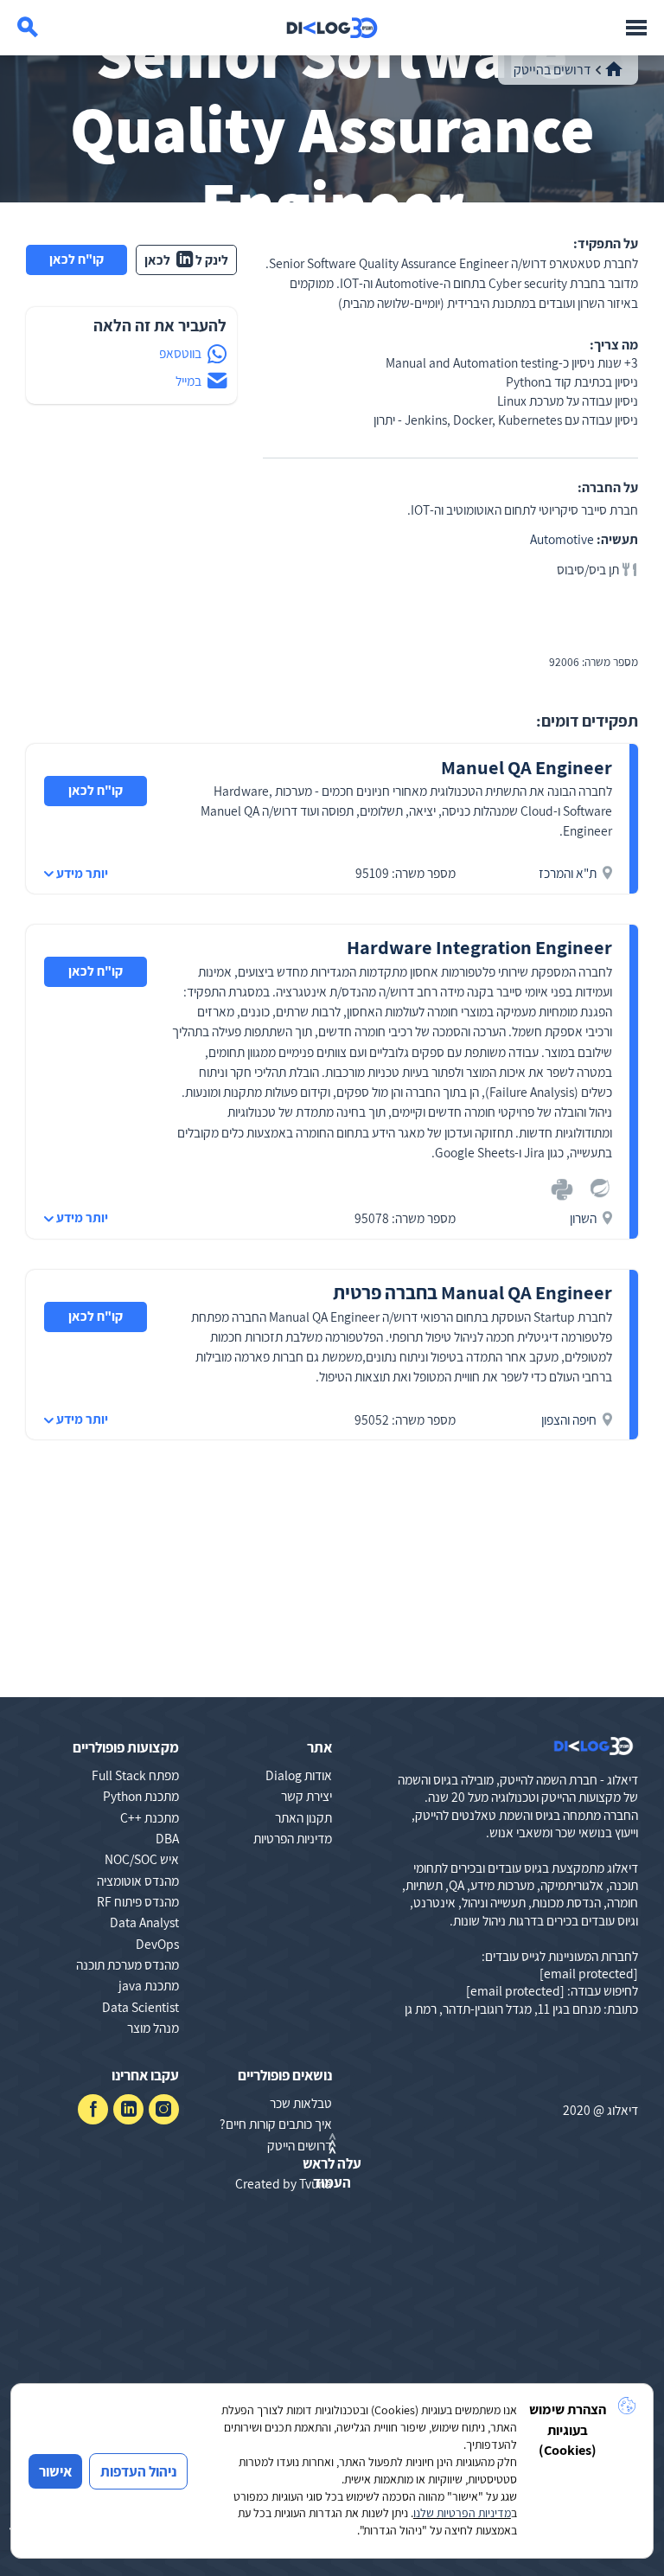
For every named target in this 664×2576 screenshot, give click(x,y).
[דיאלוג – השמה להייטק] (594, 1746)
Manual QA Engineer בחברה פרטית (472, 1292)
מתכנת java (149, 1985)
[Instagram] (164, 2109)
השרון (583, 1218)
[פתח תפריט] (636, 28)
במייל (188, 381)
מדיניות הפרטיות (293, 1838)
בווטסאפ (180, 353)
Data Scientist (140, 2007)
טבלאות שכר (301, 2103)
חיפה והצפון (569, 1419)
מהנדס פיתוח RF (138, 1901)
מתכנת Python (141, 1796)
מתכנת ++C (150, 1817)
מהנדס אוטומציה (138, 1881)
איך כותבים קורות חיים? (276, 2124)
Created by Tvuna (284, 2183)
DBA (167, 1838)
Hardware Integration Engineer (479, 947)
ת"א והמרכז (568, 873)
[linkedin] (128, 2109)
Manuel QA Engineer (527, 767)
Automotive (562, 539)
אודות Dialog (299, 1775)
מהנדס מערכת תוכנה (128, 1964)
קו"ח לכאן (77, 259)
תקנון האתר (303, 1817)
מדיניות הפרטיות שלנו (462, 2513)
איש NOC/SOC (142, 1859)
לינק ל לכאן (187, 260)
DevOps (157, 1944)
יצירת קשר (306, 1796)
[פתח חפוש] (28, 28)
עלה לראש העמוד (332, 2173)
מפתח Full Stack (135, 1775)
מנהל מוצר (153, 2028)
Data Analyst (144, 1922)
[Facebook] (93, 2109)
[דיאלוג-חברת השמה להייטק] (332, 28)
